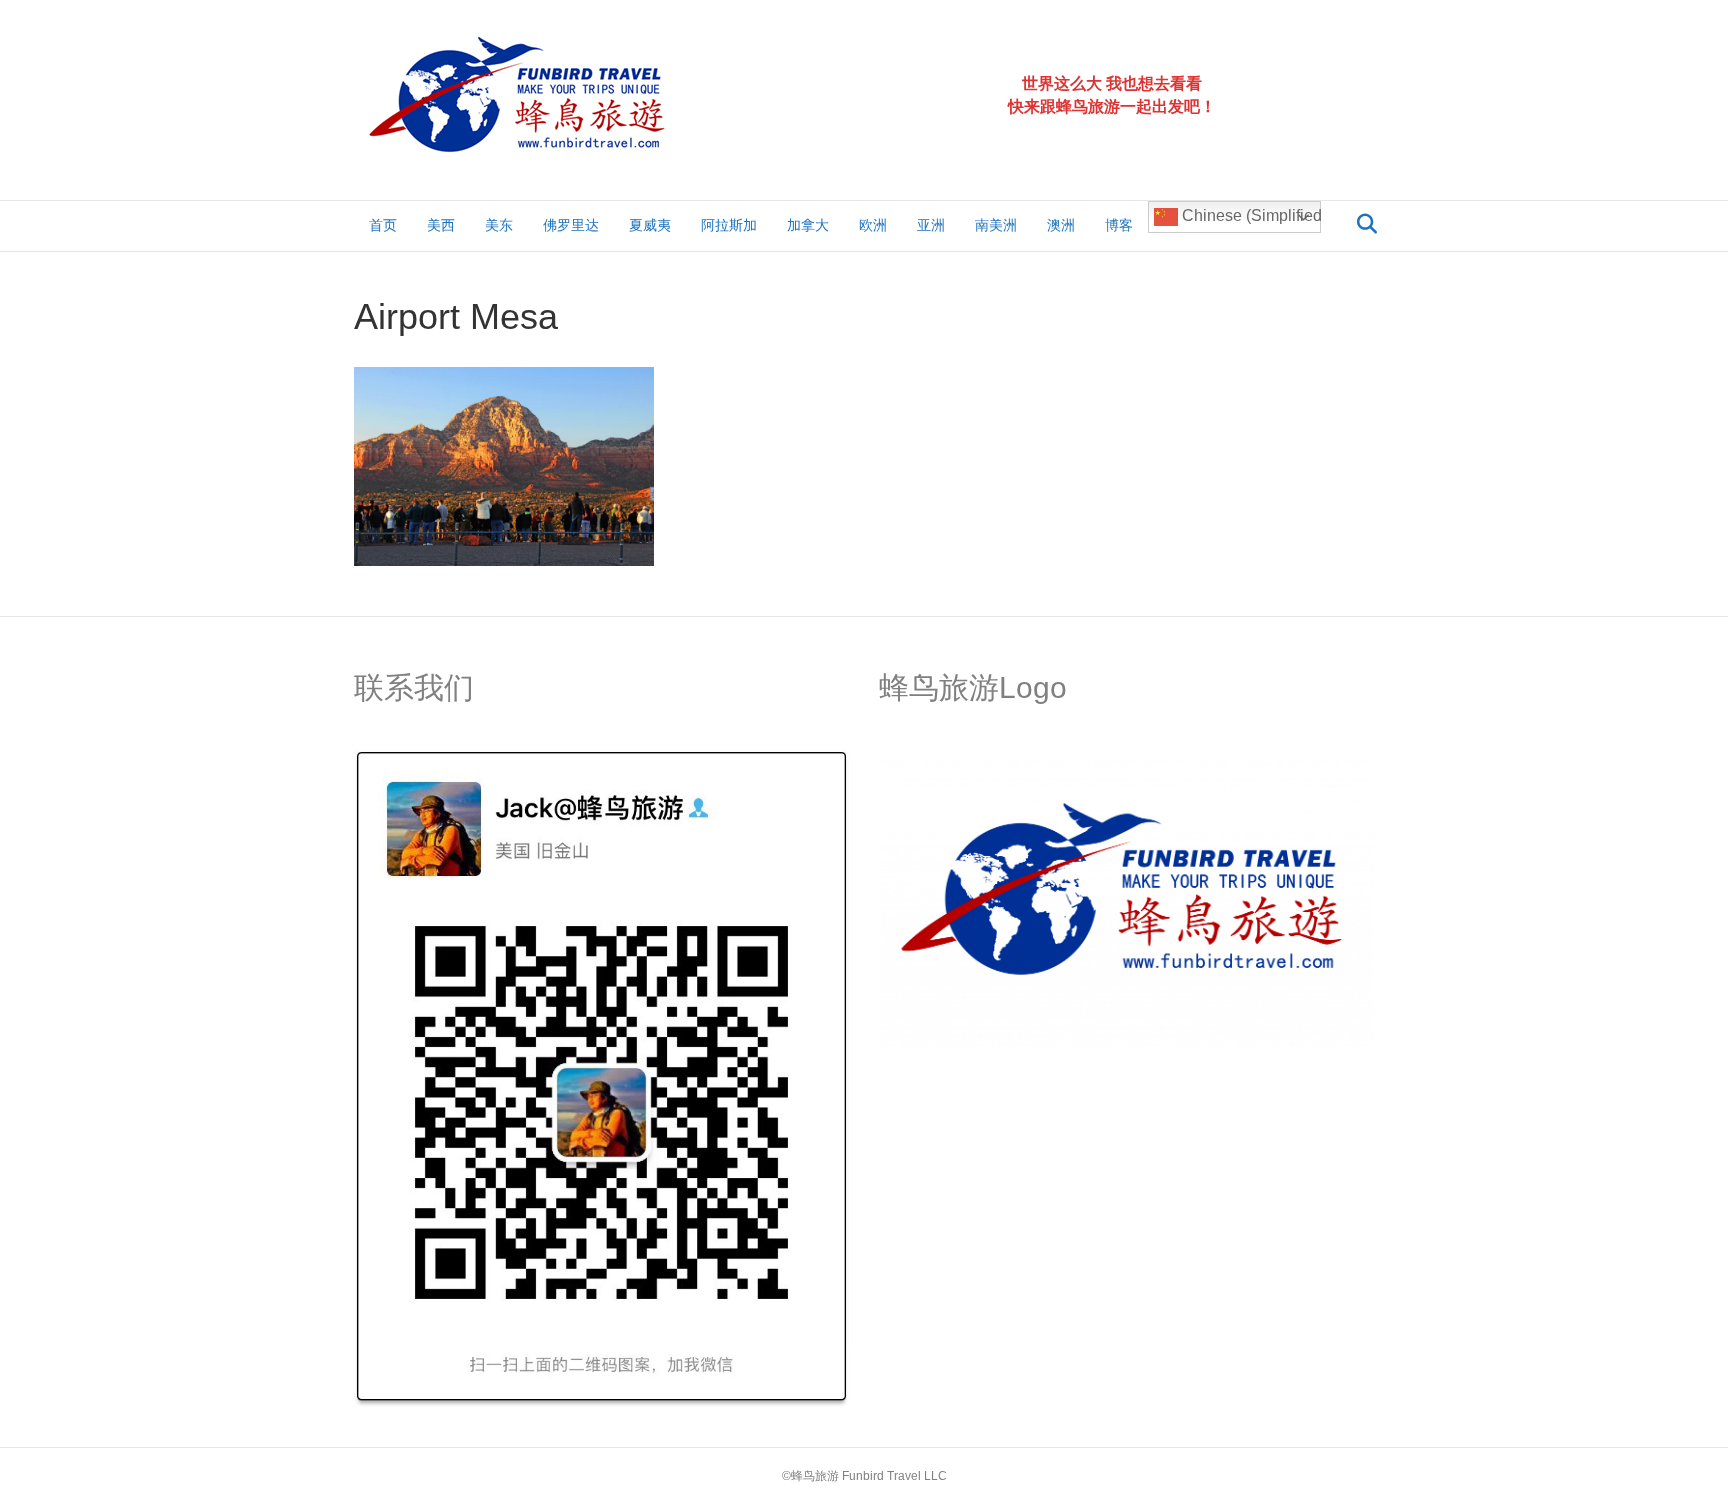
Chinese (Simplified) (1249, 215)
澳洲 (1061, 225)
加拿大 (808, 225)
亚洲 (931, 225)
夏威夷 (650, 225)
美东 (499, 225)
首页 (383, 225)
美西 (441, 225)
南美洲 (996, 225)
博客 (1119, 225)
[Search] (1361, 224)
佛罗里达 (571, 225)
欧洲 (873, 225)
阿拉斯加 (729, 225)
